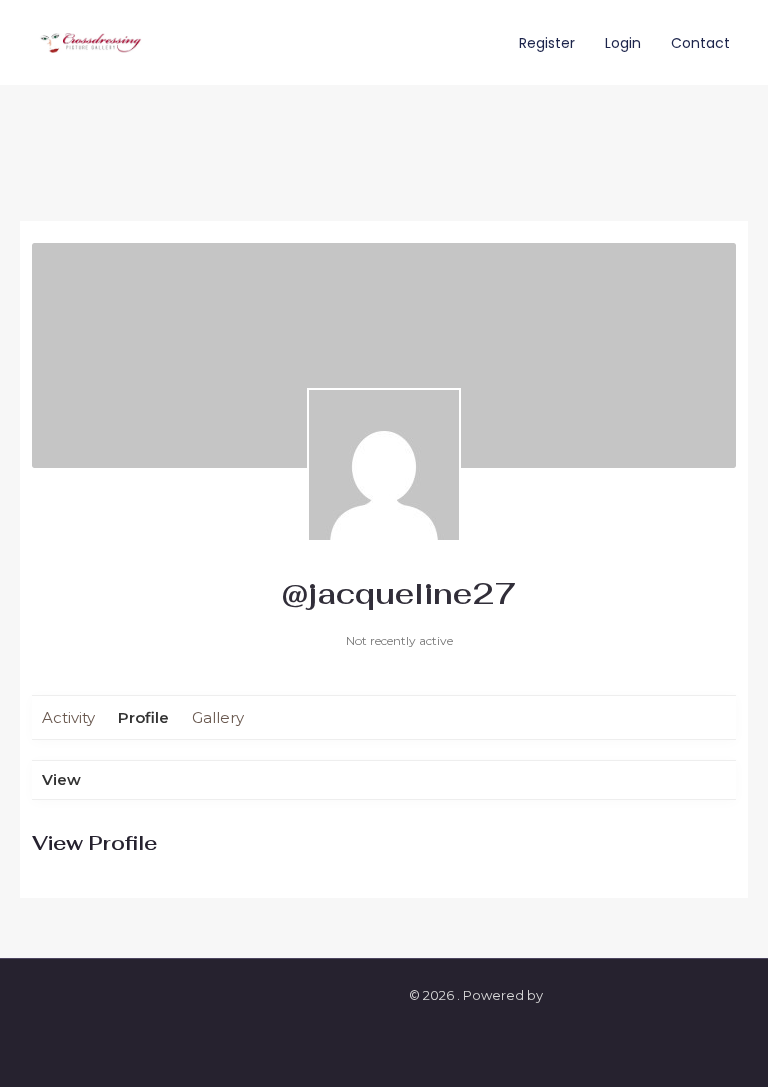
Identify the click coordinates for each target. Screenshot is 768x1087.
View (61, 779)
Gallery (218, 717)
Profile (143, 717)
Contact (700, 43)
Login (623, 43)
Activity (68, 717)
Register (547, 43)
